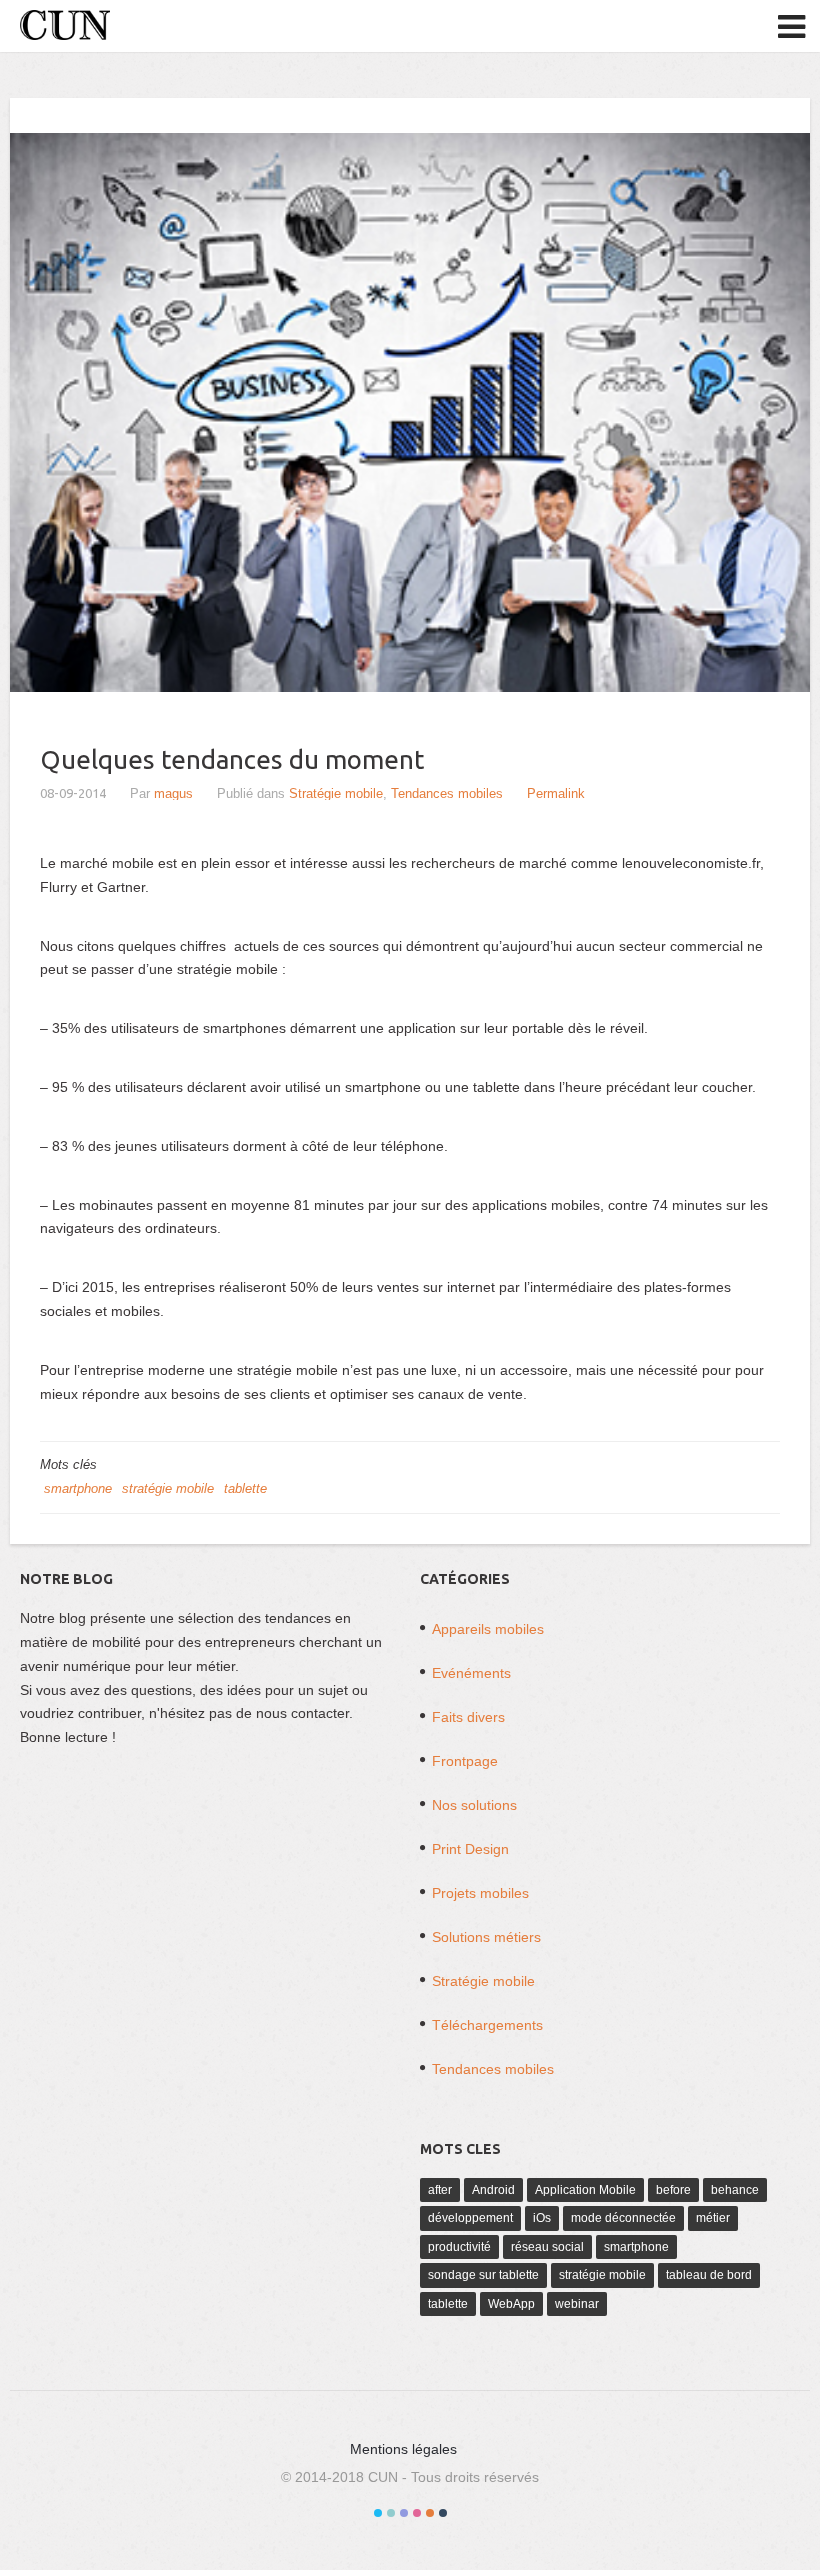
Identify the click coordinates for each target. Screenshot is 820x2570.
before (673, 2190)
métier (713, 2218)
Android (493, 2190)
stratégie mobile (168, 1488)
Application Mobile (585, 2190)
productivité (459, 2247)
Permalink (556, 793)
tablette (245, 1488)
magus (173, 793)
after (440, 2190)
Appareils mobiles (488, 1629)
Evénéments (471, 1673)
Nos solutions (474, 1805)
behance (735, 2190)
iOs (542, 2218)
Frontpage (465, 1761)
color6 (443, 2513)
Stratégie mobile (336, 793)
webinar (577, 2304)
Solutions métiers (486, 1937)
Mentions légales (403, 2449)
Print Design (470, 1849)
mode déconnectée (623, 2218)
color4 (417, 2513)
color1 (378, 2513)
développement (470, 2218)
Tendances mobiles (447, 793)
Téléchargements (487, 2025)
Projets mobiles (480, 1893)
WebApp (511, 2304)
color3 (404, 2513)
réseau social (547, 2247)
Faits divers (468, 1717)
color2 (391, 2513)
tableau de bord (709, 2275)
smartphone (78, 1488)
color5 (430, 2513)
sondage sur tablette (483, 2275)
